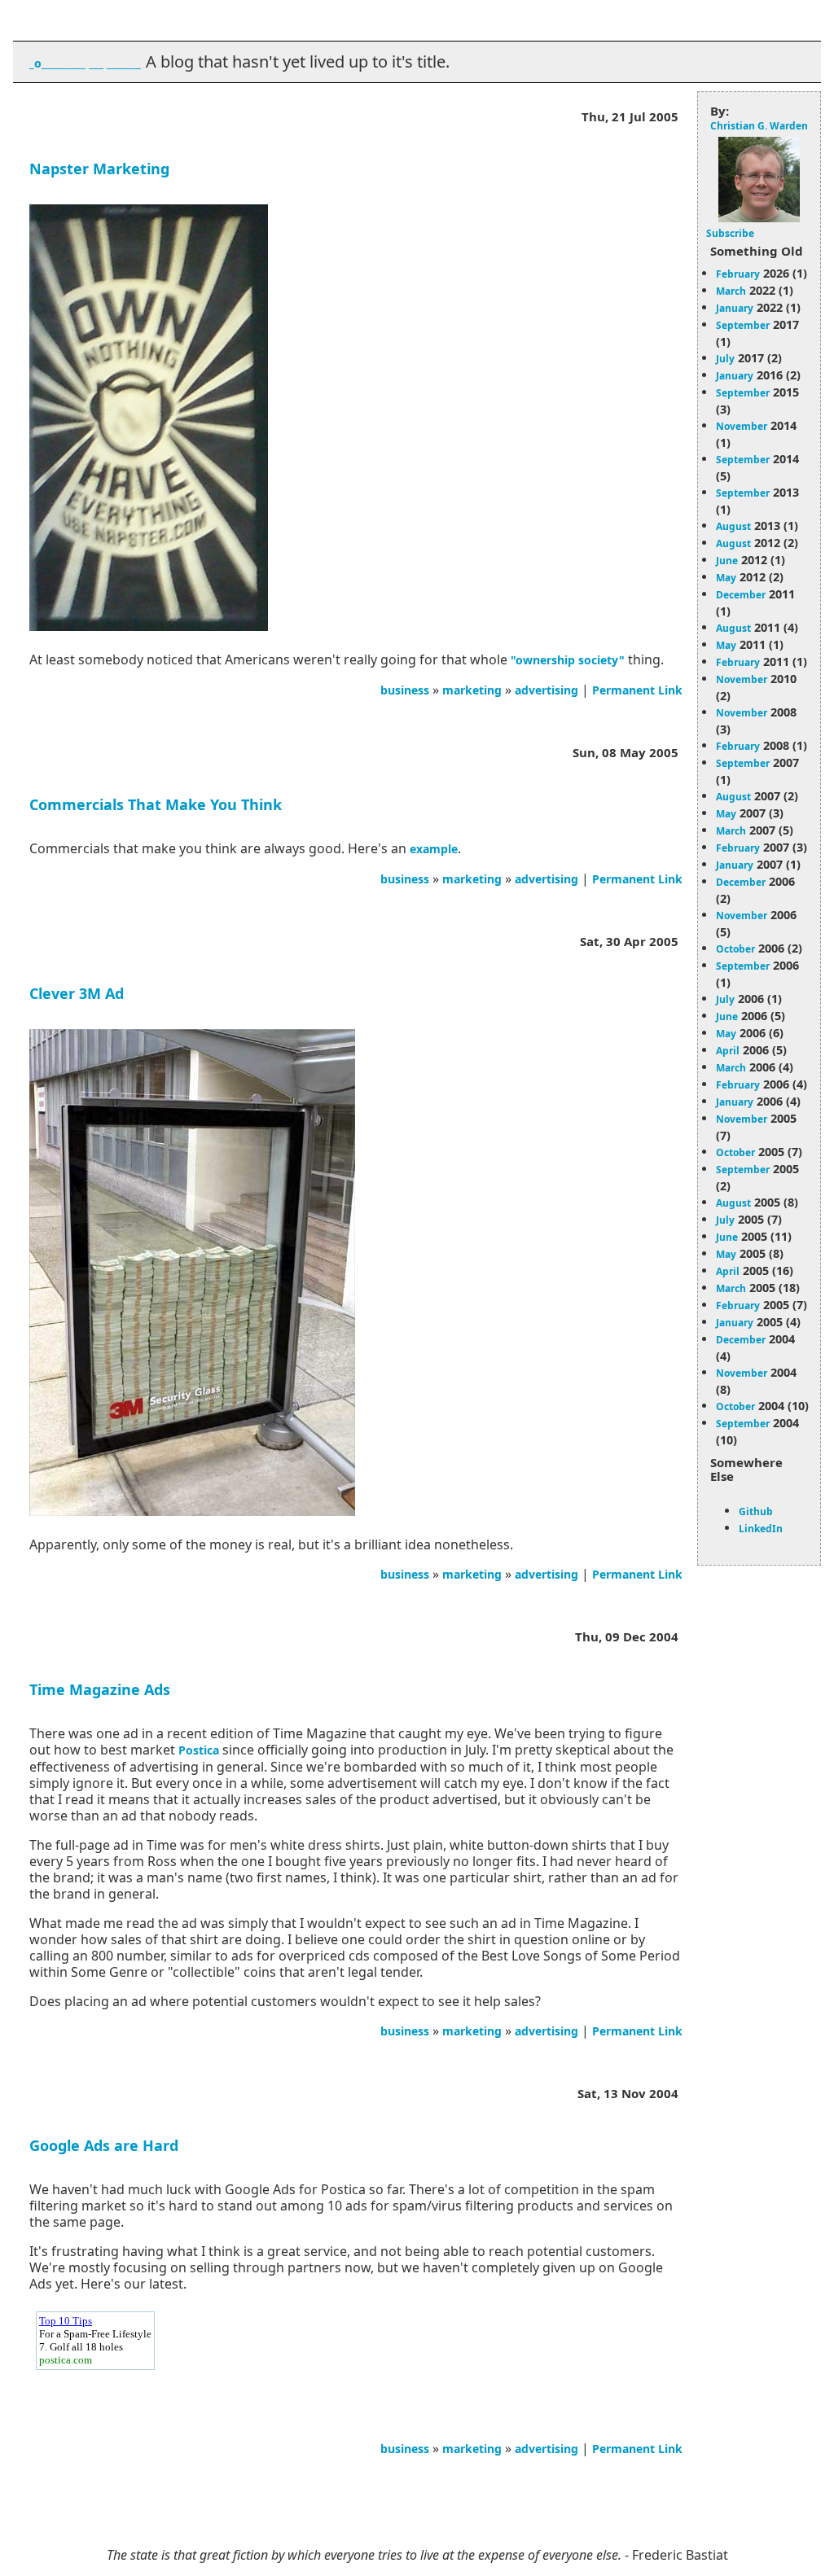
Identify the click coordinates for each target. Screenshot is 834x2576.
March (731, 291)
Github (756, 1511)
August (733, 526)
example (434, 849)
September (743, 325)
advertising (546, 690)
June (727, 561)
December (741, 595)
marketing (472, 690)
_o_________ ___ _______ (85, 63)
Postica (199, 1750)
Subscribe (730, 233)
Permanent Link (637, 690)
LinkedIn (761, 1529)
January (735, 308)
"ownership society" (568, 660)
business (405, 690)
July (725, 359)
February (738, 274)
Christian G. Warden (759, 126)
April (728, 1051)
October (735, 949)
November (742, 426)
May (726, 578)
